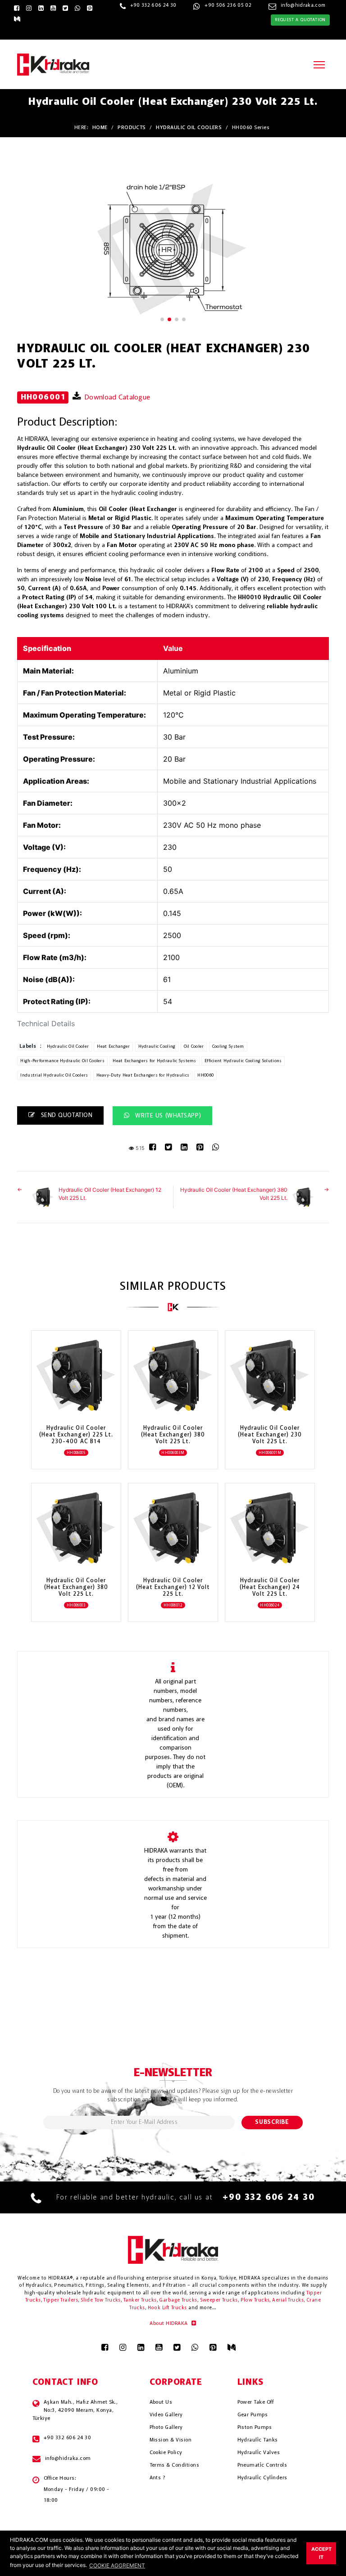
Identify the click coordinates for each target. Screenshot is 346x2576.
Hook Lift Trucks (167, 2308)
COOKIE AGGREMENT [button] (117, 2565)
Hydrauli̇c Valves (259, 2453)
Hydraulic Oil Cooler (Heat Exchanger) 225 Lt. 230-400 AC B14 (76, 1435)
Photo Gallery (166, 2428)
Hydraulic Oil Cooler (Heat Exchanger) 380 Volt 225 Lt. (234, 1194)
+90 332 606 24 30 (153, 6)
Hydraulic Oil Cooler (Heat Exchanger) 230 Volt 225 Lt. (270, 1435)
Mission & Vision (171, 2440)
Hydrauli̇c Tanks (258, 2440)
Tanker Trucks (140, 2300)
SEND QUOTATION (66, 1115)
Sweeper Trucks (219, 2300)
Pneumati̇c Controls (262, 2465)
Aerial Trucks (288, 2300)
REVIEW (72, 1400)
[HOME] (53, 64)
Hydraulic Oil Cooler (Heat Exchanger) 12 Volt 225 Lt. (110, 1194)
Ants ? (157, 2478)
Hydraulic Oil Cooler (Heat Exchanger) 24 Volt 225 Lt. (270, 1587)
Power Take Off (256, 2402)
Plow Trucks (255, 2300)
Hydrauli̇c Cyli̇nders (262, 2478)
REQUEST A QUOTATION (300, 20)
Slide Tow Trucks (101, 2300)
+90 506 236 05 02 (228, 6)
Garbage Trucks (178, 2300)
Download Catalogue (116, 398)
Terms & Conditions (175, 2465)
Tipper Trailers (61, 2300)
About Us (161, 2402)
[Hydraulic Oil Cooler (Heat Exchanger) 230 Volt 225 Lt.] (173, 249)
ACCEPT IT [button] (321, 2553)
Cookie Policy (166, 2453)
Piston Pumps (255, 2428)
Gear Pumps (253, 2415)
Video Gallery (166, 2415)
